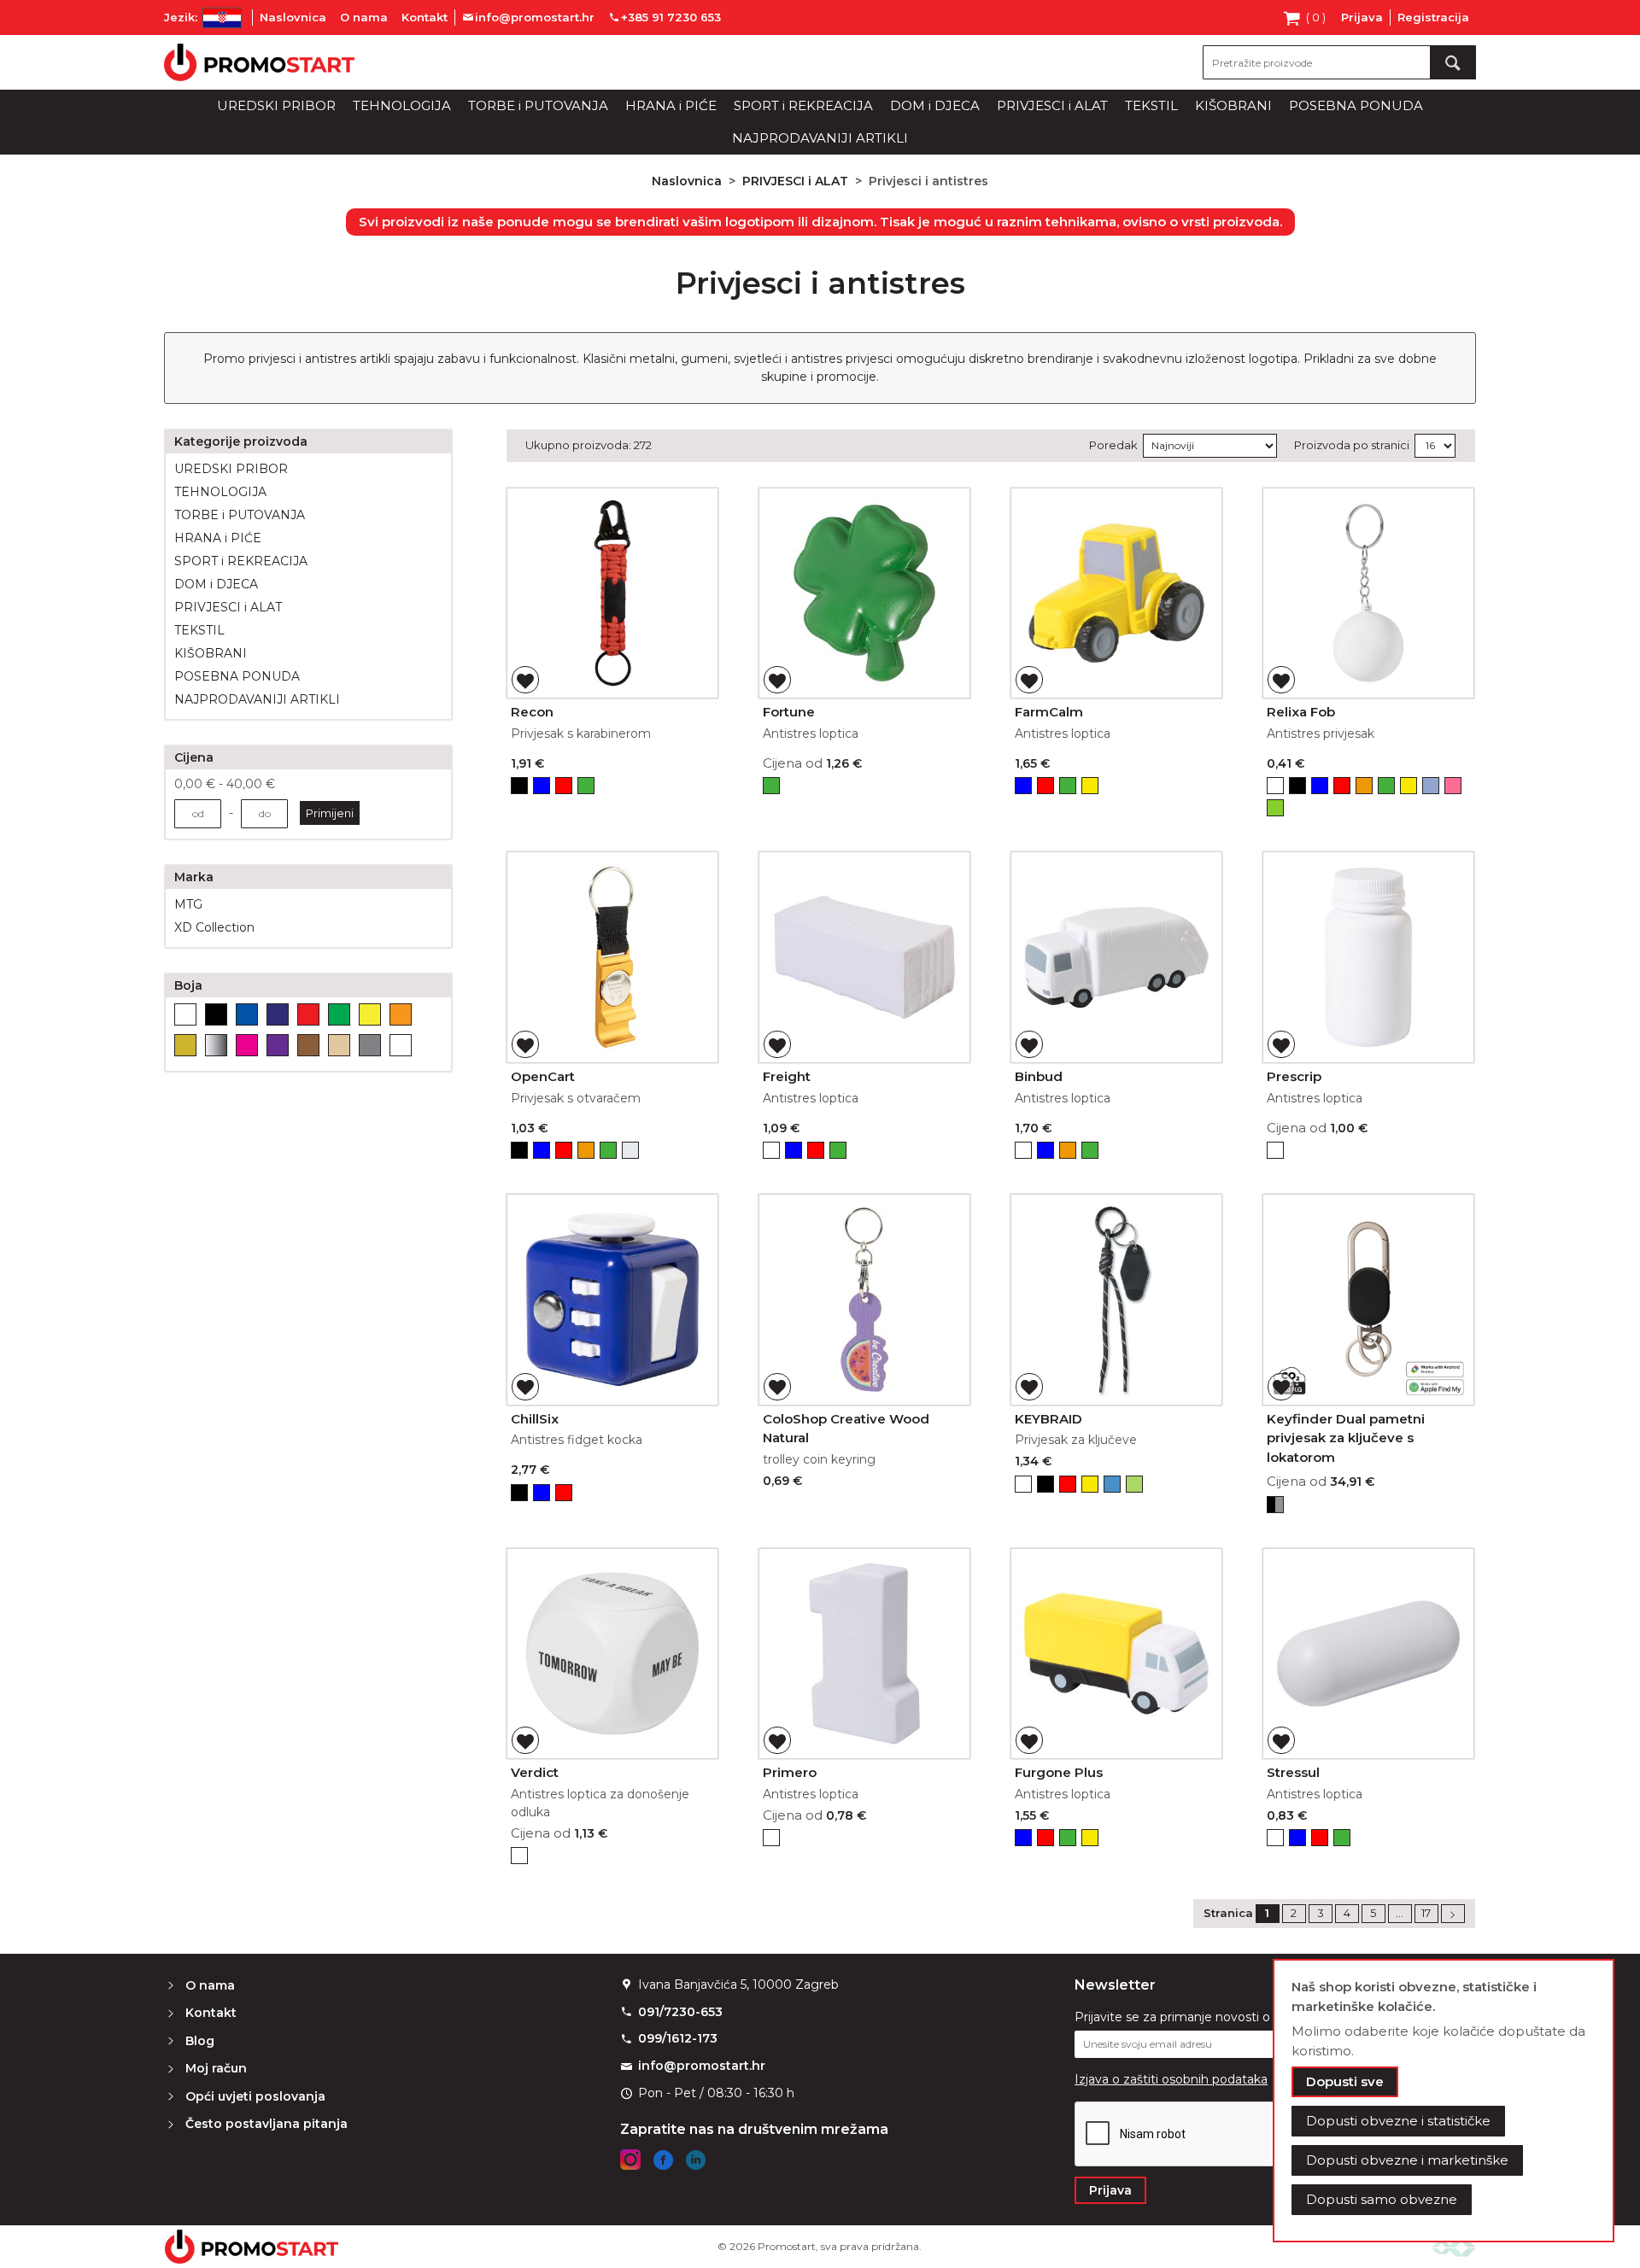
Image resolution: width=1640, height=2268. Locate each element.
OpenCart (543, 1076)
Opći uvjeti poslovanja (255, 2096)
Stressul (1293, 1772)
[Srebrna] (216, 1045)
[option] (519, 786)
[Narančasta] (401, 1014)
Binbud (1039, 1076)
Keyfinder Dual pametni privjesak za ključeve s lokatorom (1346, 1438)
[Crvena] (308, 1014)
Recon (532, 712)
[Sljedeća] (1453, 1914)
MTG (188, 904)
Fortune (789, 712)
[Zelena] (339, 1014)
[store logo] (259, 62)
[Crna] (216, 1014)
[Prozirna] (401, 1045)
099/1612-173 (678, 2038)
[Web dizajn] (1454, 2246)
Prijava (1362, 17)
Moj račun (216, 2068)
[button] (525, 680)
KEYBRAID (1048, 1419)
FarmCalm (1049, 712)
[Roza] (247, 1045)
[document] (1444, 2101)
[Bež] (339, 1045)
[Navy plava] (278, 1014)
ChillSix (535, 1419)
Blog (200, 2041)
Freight (787, 1076)
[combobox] (1339, 62)
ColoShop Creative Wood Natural (846, 1429)
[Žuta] (370, 1014)
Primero (790, 1772)
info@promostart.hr (702, 2066)
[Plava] (247, 1014)
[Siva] (370, 1045)
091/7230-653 (680, 2012)
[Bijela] (185, 1014)
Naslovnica (293, 17)
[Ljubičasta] (278, 1045)
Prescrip (1294, 1076)
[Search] (1453, 62)
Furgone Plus (1059, 1772)
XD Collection (214, 927)
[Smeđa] (308, 1045)
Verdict (535, 1772)
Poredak (1113, 445)
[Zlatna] (185, 1045)
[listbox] (612, 788)
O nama (364, 17)
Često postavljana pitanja (266, 2124)
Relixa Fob (1301, 712)
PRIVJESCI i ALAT (797, 181)
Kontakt (425, 17)
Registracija (1433, 17)
